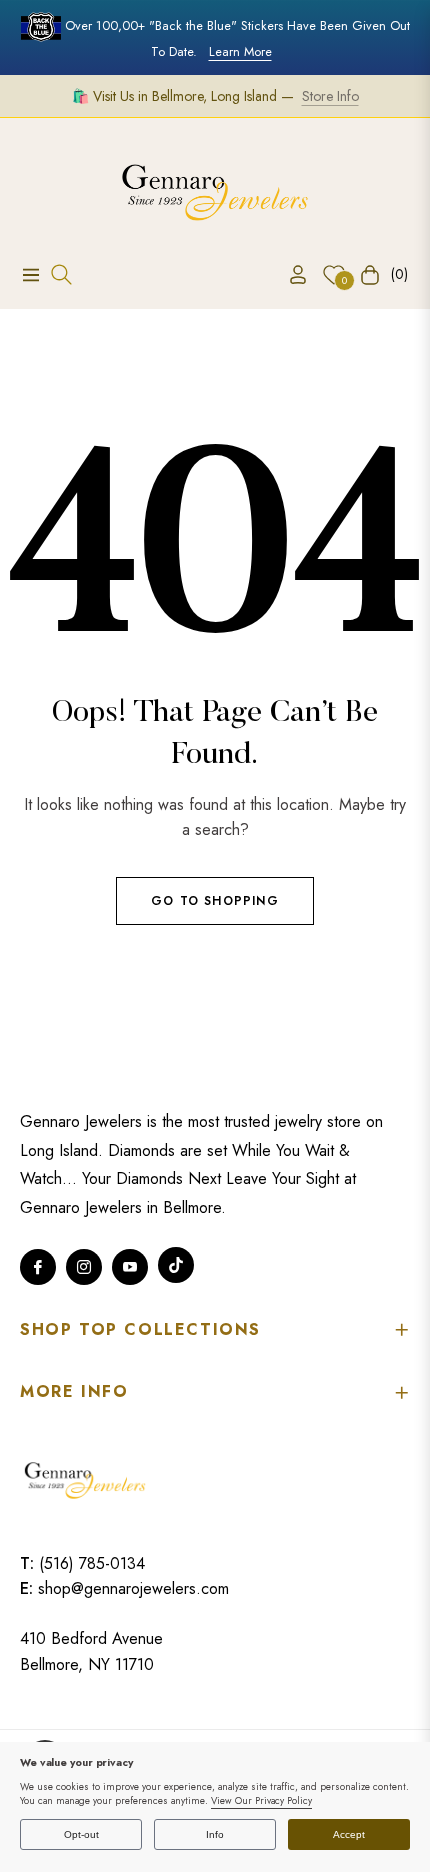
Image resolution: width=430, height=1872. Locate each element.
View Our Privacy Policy (261, 1801)
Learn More (240, 51)
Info (215, 1834)
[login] (290, 274)
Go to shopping (215, 901)
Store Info (330, 96)
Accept (349, 1834)
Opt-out (81, 1834)
